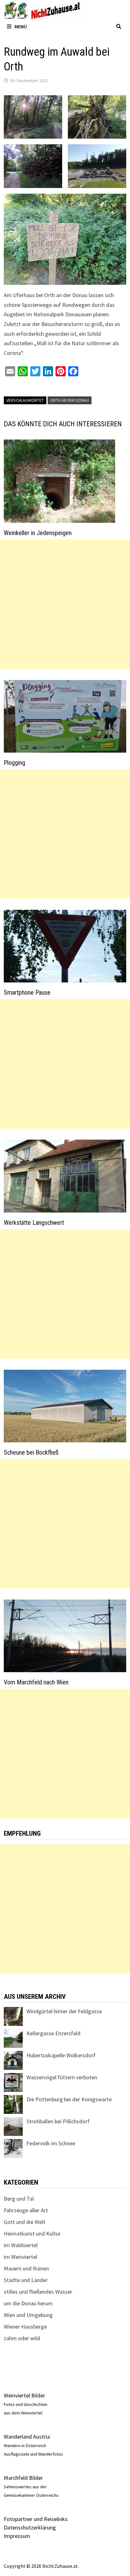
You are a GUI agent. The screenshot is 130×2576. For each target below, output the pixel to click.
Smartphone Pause (27, 992)
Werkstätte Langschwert (34, 1223)
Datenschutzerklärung (30, 2527)
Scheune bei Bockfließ (31, 1452)
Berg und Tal (19, 2199)
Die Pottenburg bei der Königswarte (69, 2099)
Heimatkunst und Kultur (32, 2233)
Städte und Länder (26, 2280)
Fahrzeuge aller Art (26, 2210)
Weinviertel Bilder (24, 2395)
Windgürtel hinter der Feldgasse (64, 2011)
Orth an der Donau (70, 400)
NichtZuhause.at (60, 2566)
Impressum (17, 2536)
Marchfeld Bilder (23, 2478)
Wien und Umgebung (28, 2315)
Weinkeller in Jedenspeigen (38, 533)
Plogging (15, 763)
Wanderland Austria (27, 2437)
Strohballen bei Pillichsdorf (58, 2121)
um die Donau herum (28, 2303)
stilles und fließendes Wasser (38, 2292)
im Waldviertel (21, 2245)
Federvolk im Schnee (51, 2143)
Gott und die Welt (25, 2222)
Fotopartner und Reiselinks (36, 2519)
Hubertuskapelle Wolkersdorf (61, 2055)
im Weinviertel (21, 2257)
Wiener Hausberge (25, 2327)
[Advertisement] (65, 604)
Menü (21, 26)
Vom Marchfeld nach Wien (36, 1682)
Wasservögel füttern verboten (62, 2077)
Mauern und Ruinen (26, 2268)
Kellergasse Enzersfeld (53, 2033)
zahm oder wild (22, 2338)
